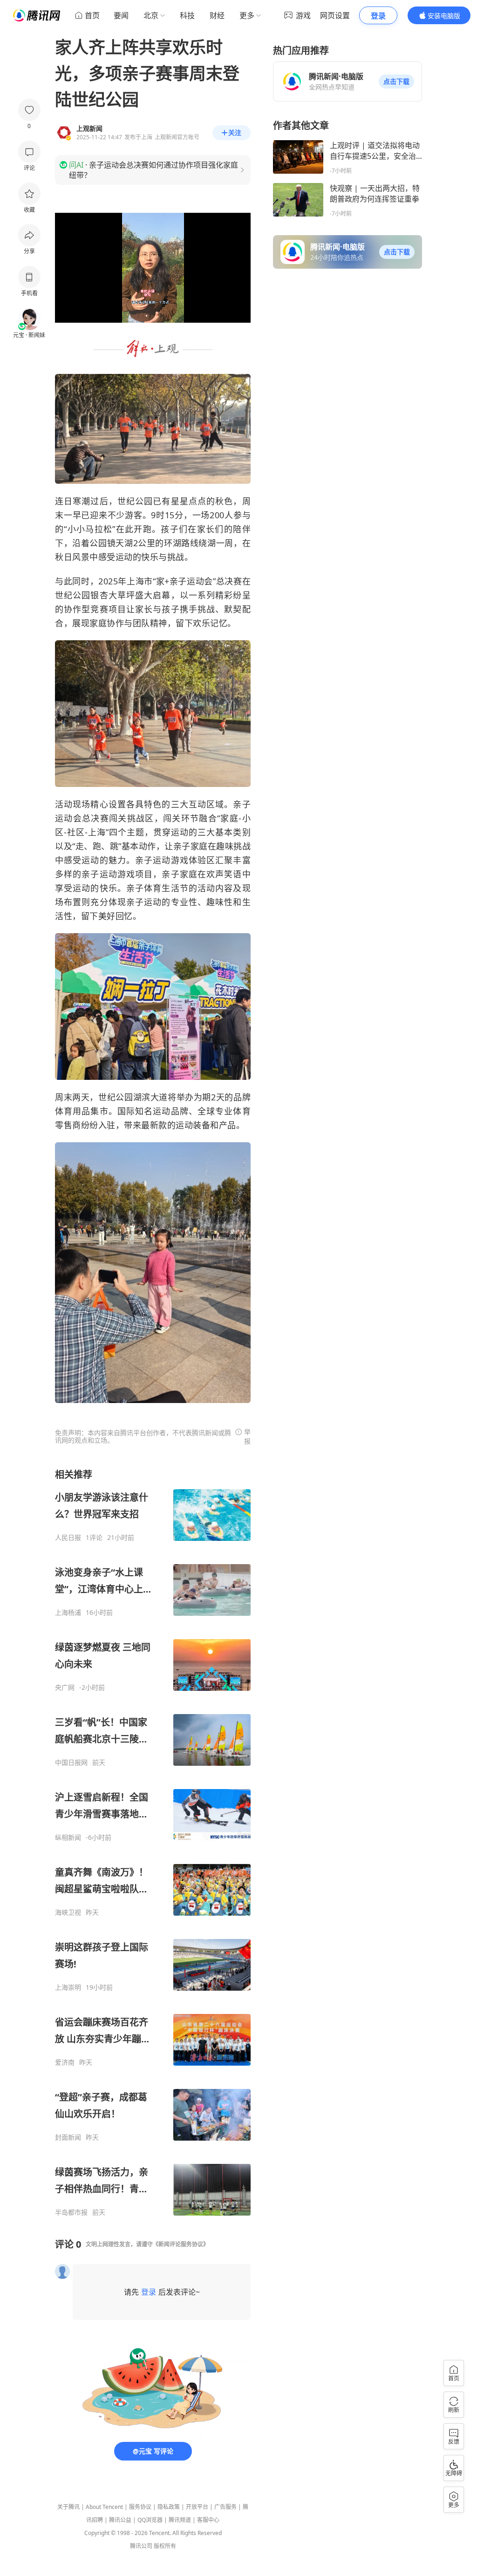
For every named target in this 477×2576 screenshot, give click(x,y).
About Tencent (104, 2507)
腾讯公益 (120, 2520)
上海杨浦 (68, 1613)
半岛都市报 (71, 2212)
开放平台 (197, 2507)
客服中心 (208, 2520)
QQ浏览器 (150, 2520)
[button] (396, 81)
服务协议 (140, 2507)
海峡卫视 (68, 1912)
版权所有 (165, 2546)
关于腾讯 (68, 2507)
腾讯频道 (180, 2520)
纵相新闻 (68, 1837)
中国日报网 (71, 1763)
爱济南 (65, 2062)
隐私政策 (169, 2507)
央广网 (65, 1688)
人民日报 (68, 1538)
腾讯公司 (141, 2546)
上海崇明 (68, 1987)
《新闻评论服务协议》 (181, 2244)
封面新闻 (68, 2137)
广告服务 (225, 2507)
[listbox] (153, 1842)
